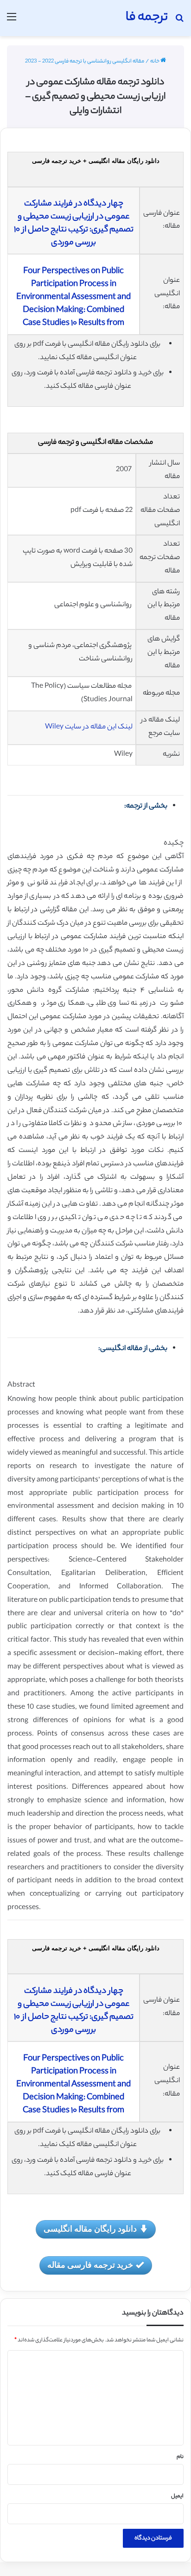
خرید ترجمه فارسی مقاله (90, 2265)
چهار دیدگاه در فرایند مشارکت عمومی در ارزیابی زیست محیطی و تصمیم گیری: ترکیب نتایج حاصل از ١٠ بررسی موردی (74, 224)
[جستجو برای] (179, 22)
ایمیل (177, 2496)
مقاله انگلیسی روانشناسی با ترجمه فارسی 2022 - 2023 (85, 62)
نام (180, 2457)
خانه (155, 62)
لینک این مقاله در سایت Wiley (89, 727)
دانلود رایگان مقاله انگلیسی (90, 2228)
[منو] (12, 22)
